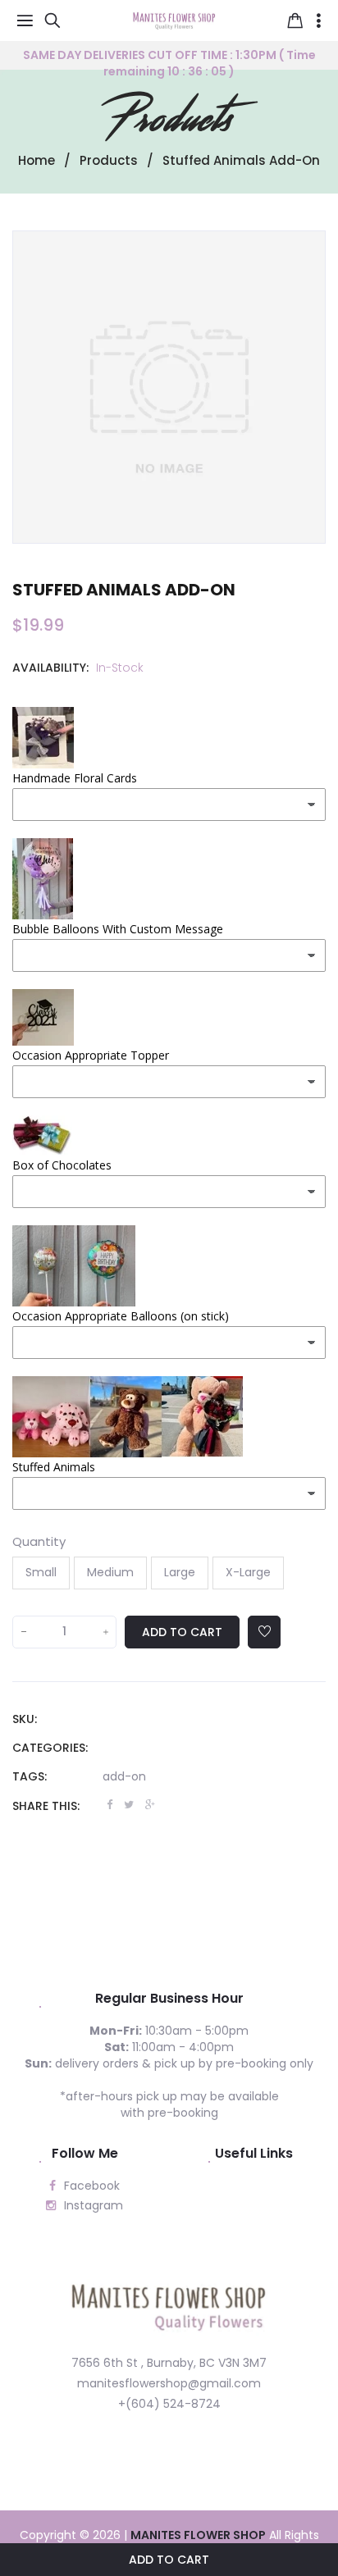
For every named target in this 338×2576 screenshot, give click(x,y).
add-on (124, 1776)
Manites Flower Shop (198, 2535)
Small (41, 1572)
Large (180, 1572)
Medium (110, 1572)
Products (169, 119)
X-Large (248, 1572)
